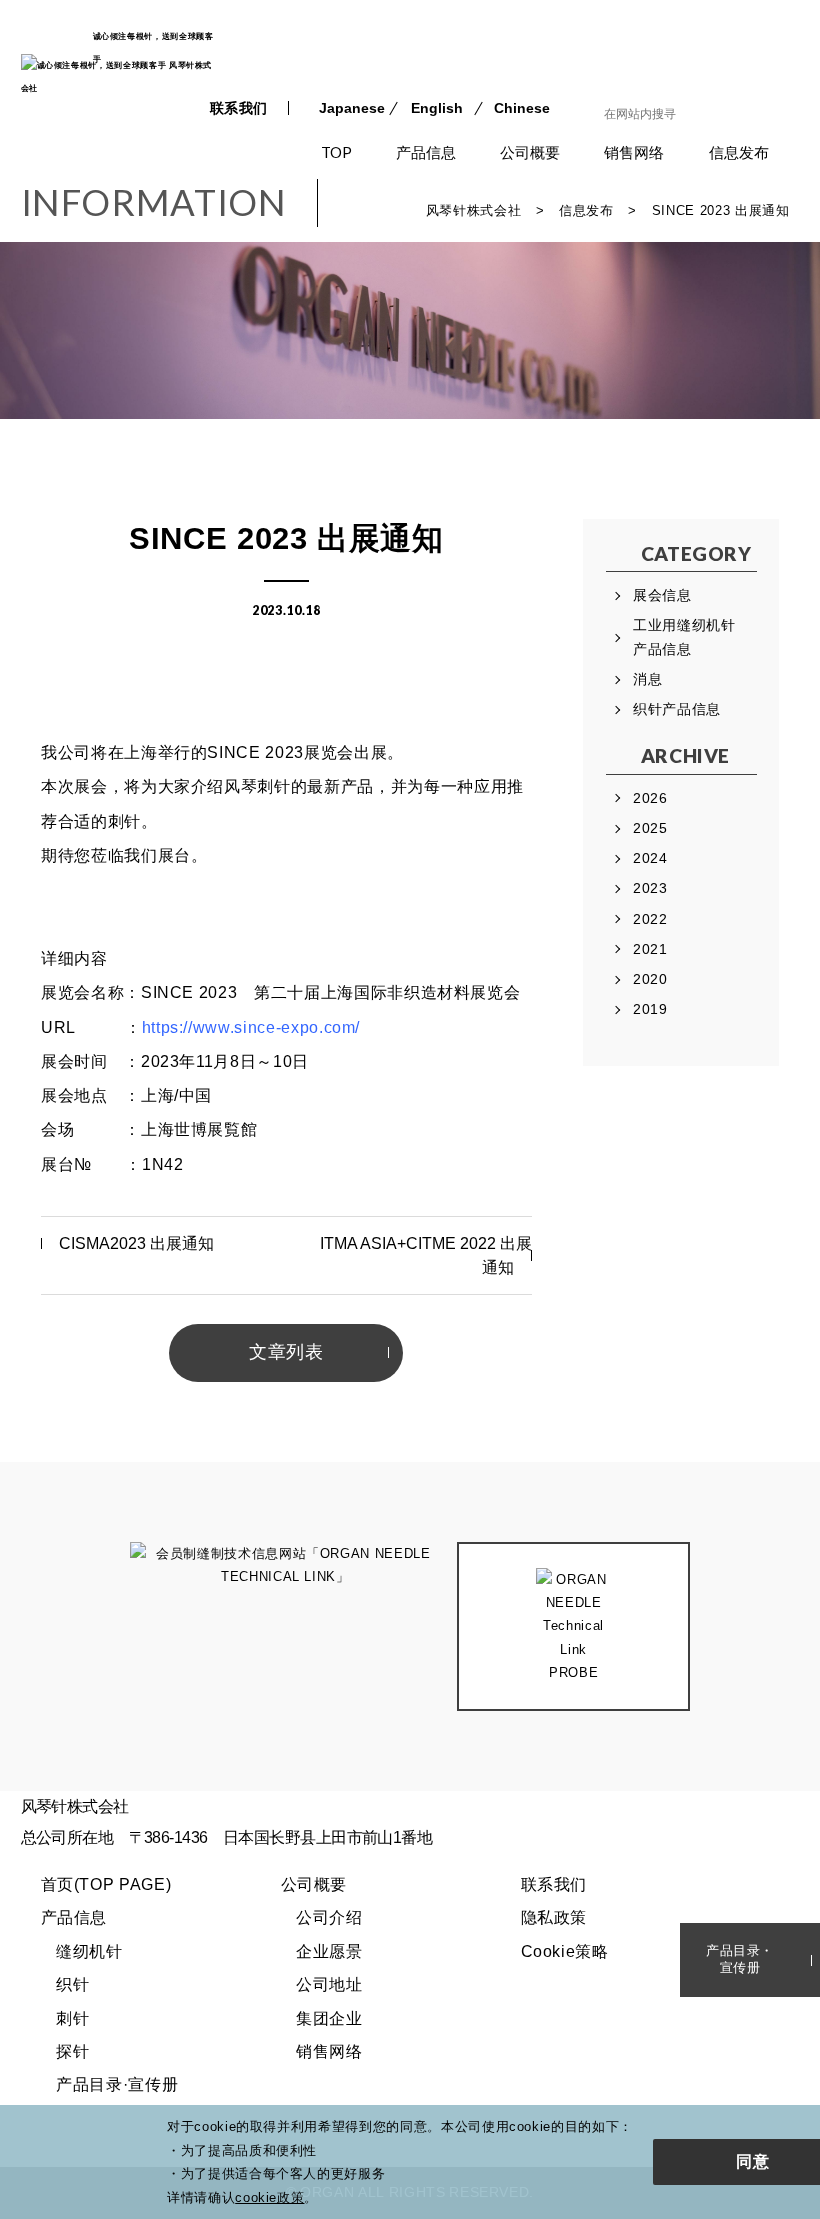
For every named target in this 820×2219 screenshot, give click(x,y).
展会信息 (662, 595)
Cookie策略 (565, 1951)
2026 (650, 798)
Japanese (352, 108)
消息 (647, 679)
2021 (650, 949)
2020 (650, 979)
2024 (650, 858)
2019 (650, 1009)
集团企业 (329, 2018)
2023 (650, 888)
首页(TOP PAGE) (106, 1884)
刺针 (72, 2018)
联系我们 (239, 108)
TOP (336, 152)
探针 (72, 2051)
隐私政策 (554, 1917)
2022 (650, 919)
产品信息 (426, 152)
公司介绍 (329, 1917)
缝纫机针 (89, 1951)
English (437, 108)
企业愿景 (329, 1951)
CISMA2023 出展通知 (136, 1243)
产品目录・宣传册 (740, 1959)
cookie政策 (269, 2197)
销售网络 (634, 152)
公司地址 (329, 1984)
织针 (72, 1984)
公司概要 (530, 152)
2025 (650, 828)
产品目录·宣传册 (117, 2084)
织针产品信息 (677, 709)
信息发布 (739, 152)
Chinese (522, 108)
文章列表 (286, 1352)
